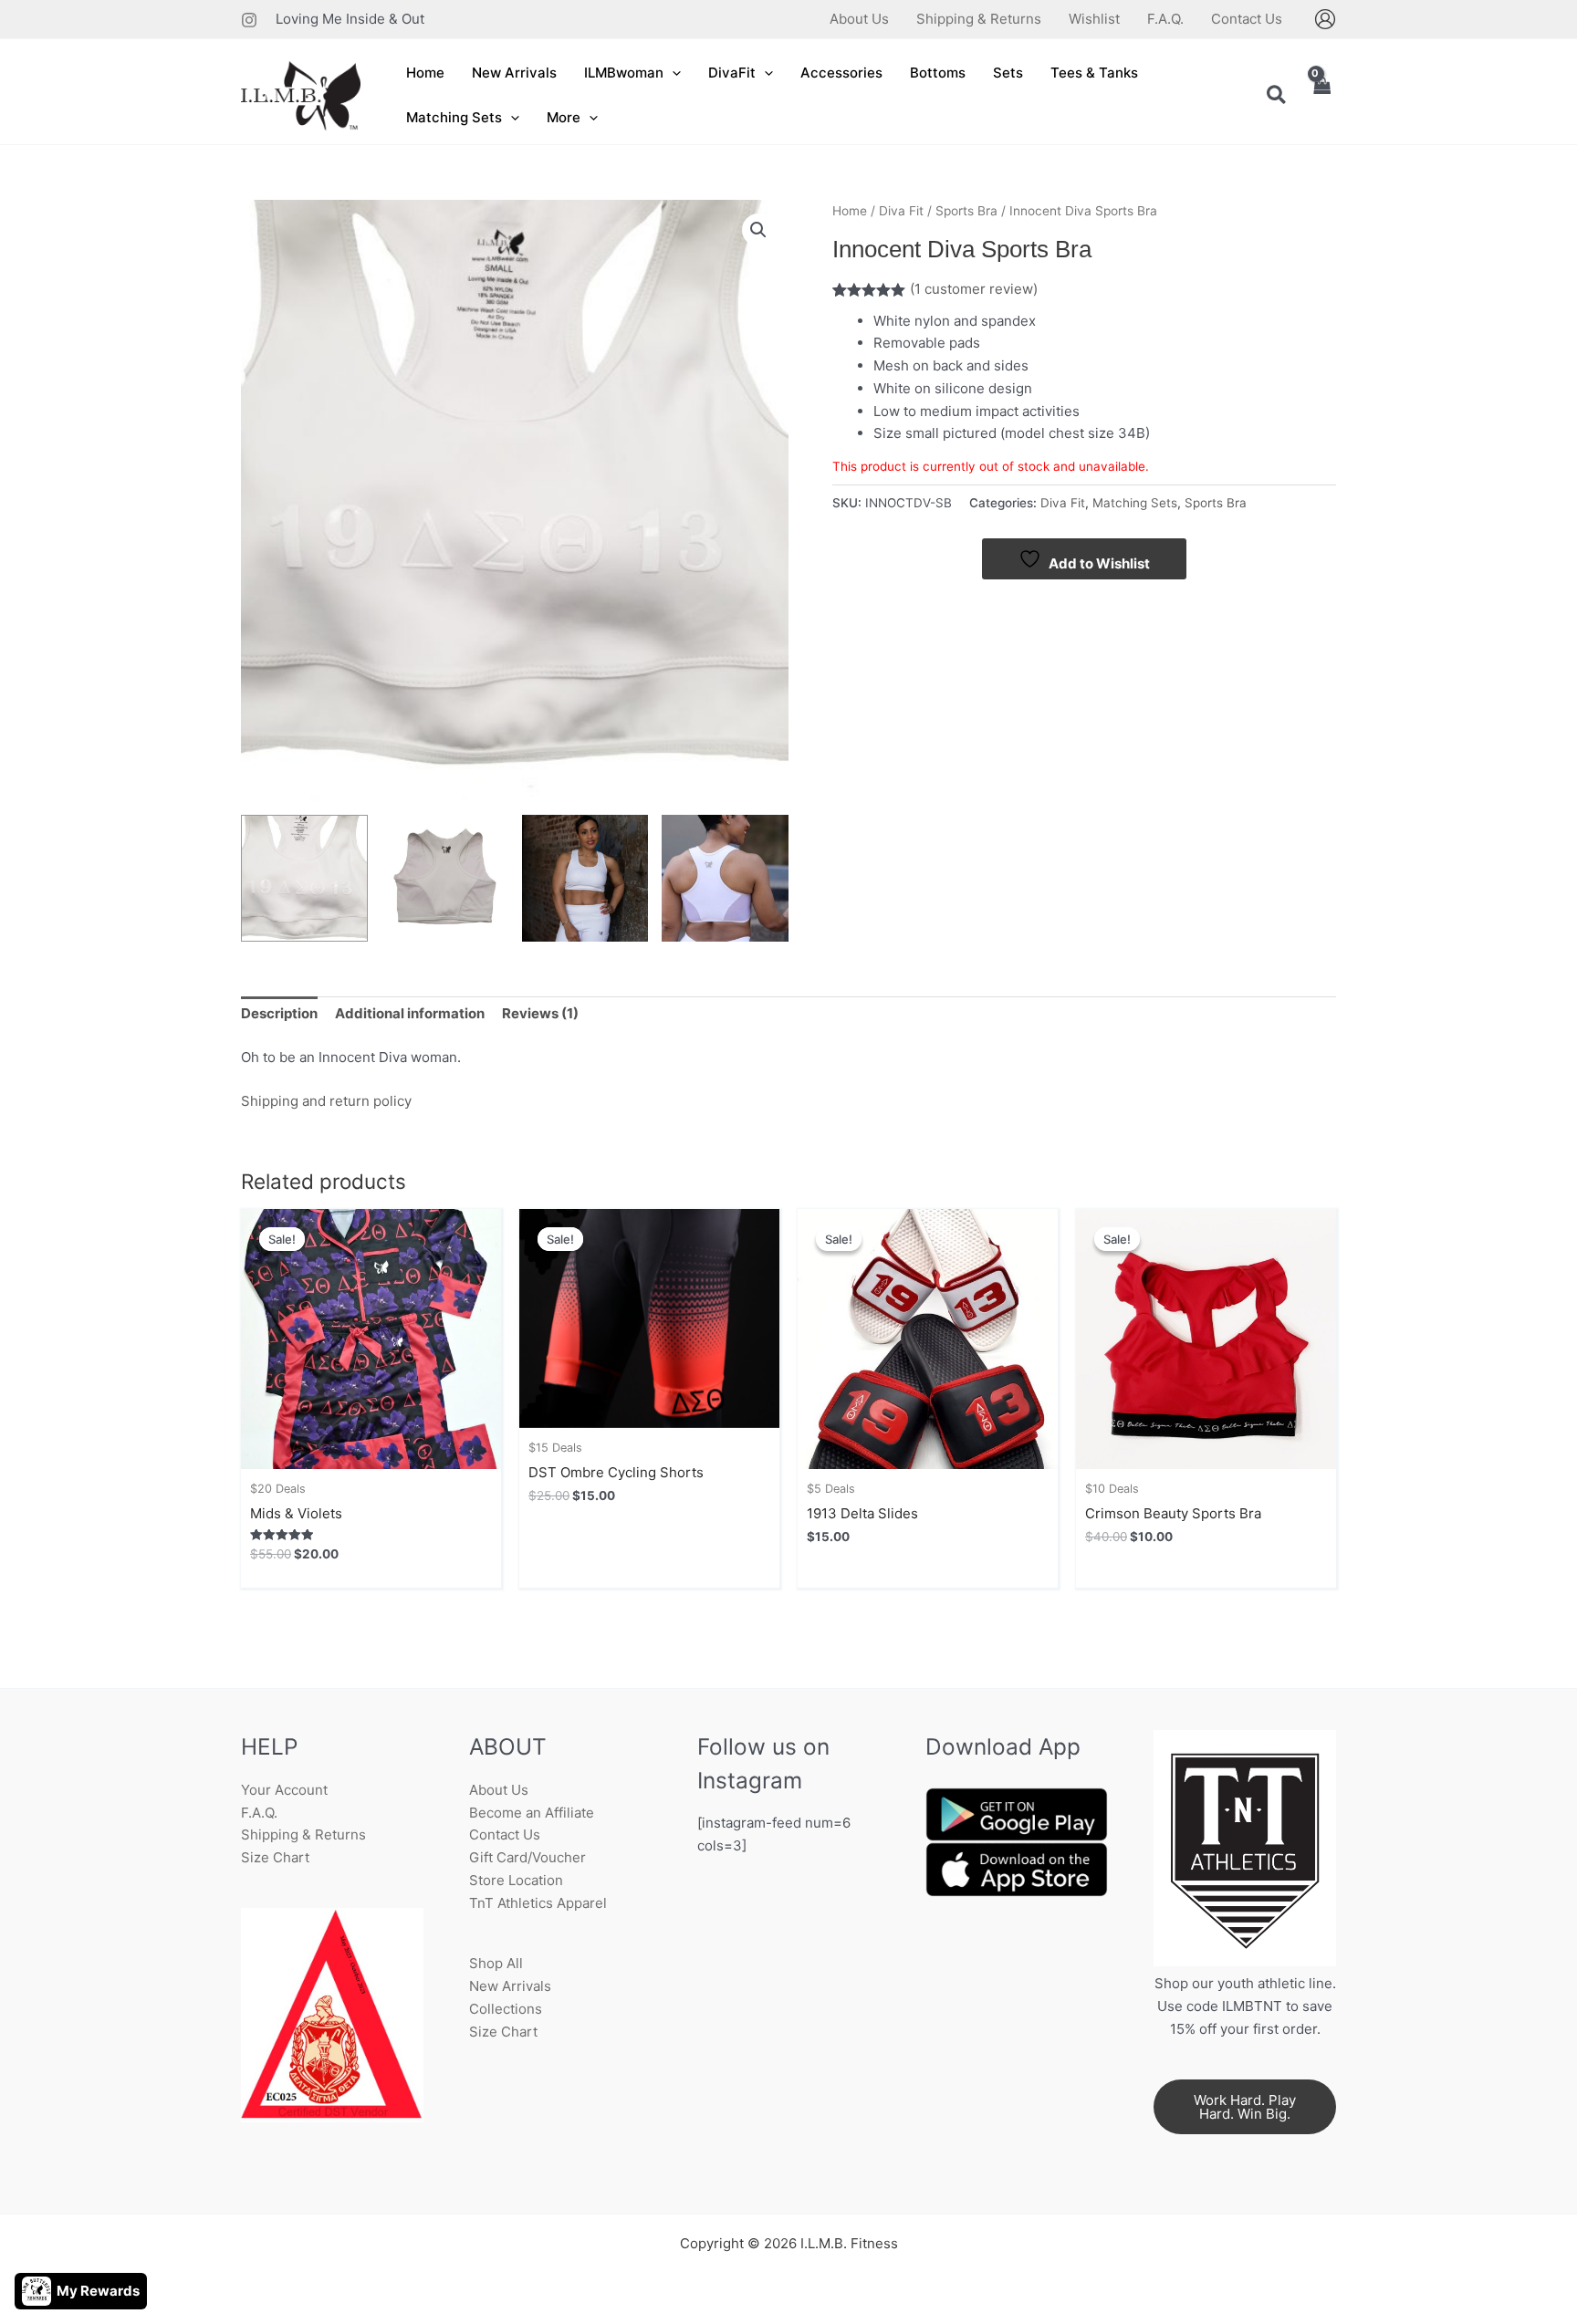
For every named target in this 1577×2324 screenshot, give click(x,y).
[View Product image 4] (725, 878)
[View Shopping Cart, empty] (1321, 96)
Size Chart (275, 1857)
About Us (499, 1790)
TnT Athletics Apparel (538, 1903)
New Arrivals (510, 1986)
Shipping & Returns (303, 1834)
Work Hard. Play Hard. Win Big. (1245, 2107)
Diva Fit (901, 211)
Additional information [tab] (410, 1013)
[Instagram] (249, 20)
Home (850, 211)
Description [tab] (279, 1013)
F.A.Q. (259, 1813)
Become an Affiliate (532, 1813)
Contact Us (505, 1834)
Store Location (516, 1880)
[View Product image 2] (445, 878)
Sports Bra (966, 211)
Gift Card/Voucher (527, 1857)
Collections (506, 2009)
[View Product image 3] (585, 878)
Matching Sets (1135, 503)
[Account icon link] (1325, 19)
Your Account (284, 1790)
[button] (672, 73)
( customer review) (974, 289)
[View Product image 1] (304, 878)
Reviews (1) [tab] (540, 1013)
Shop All (496, 1963)
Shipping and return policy (326, 1101)
